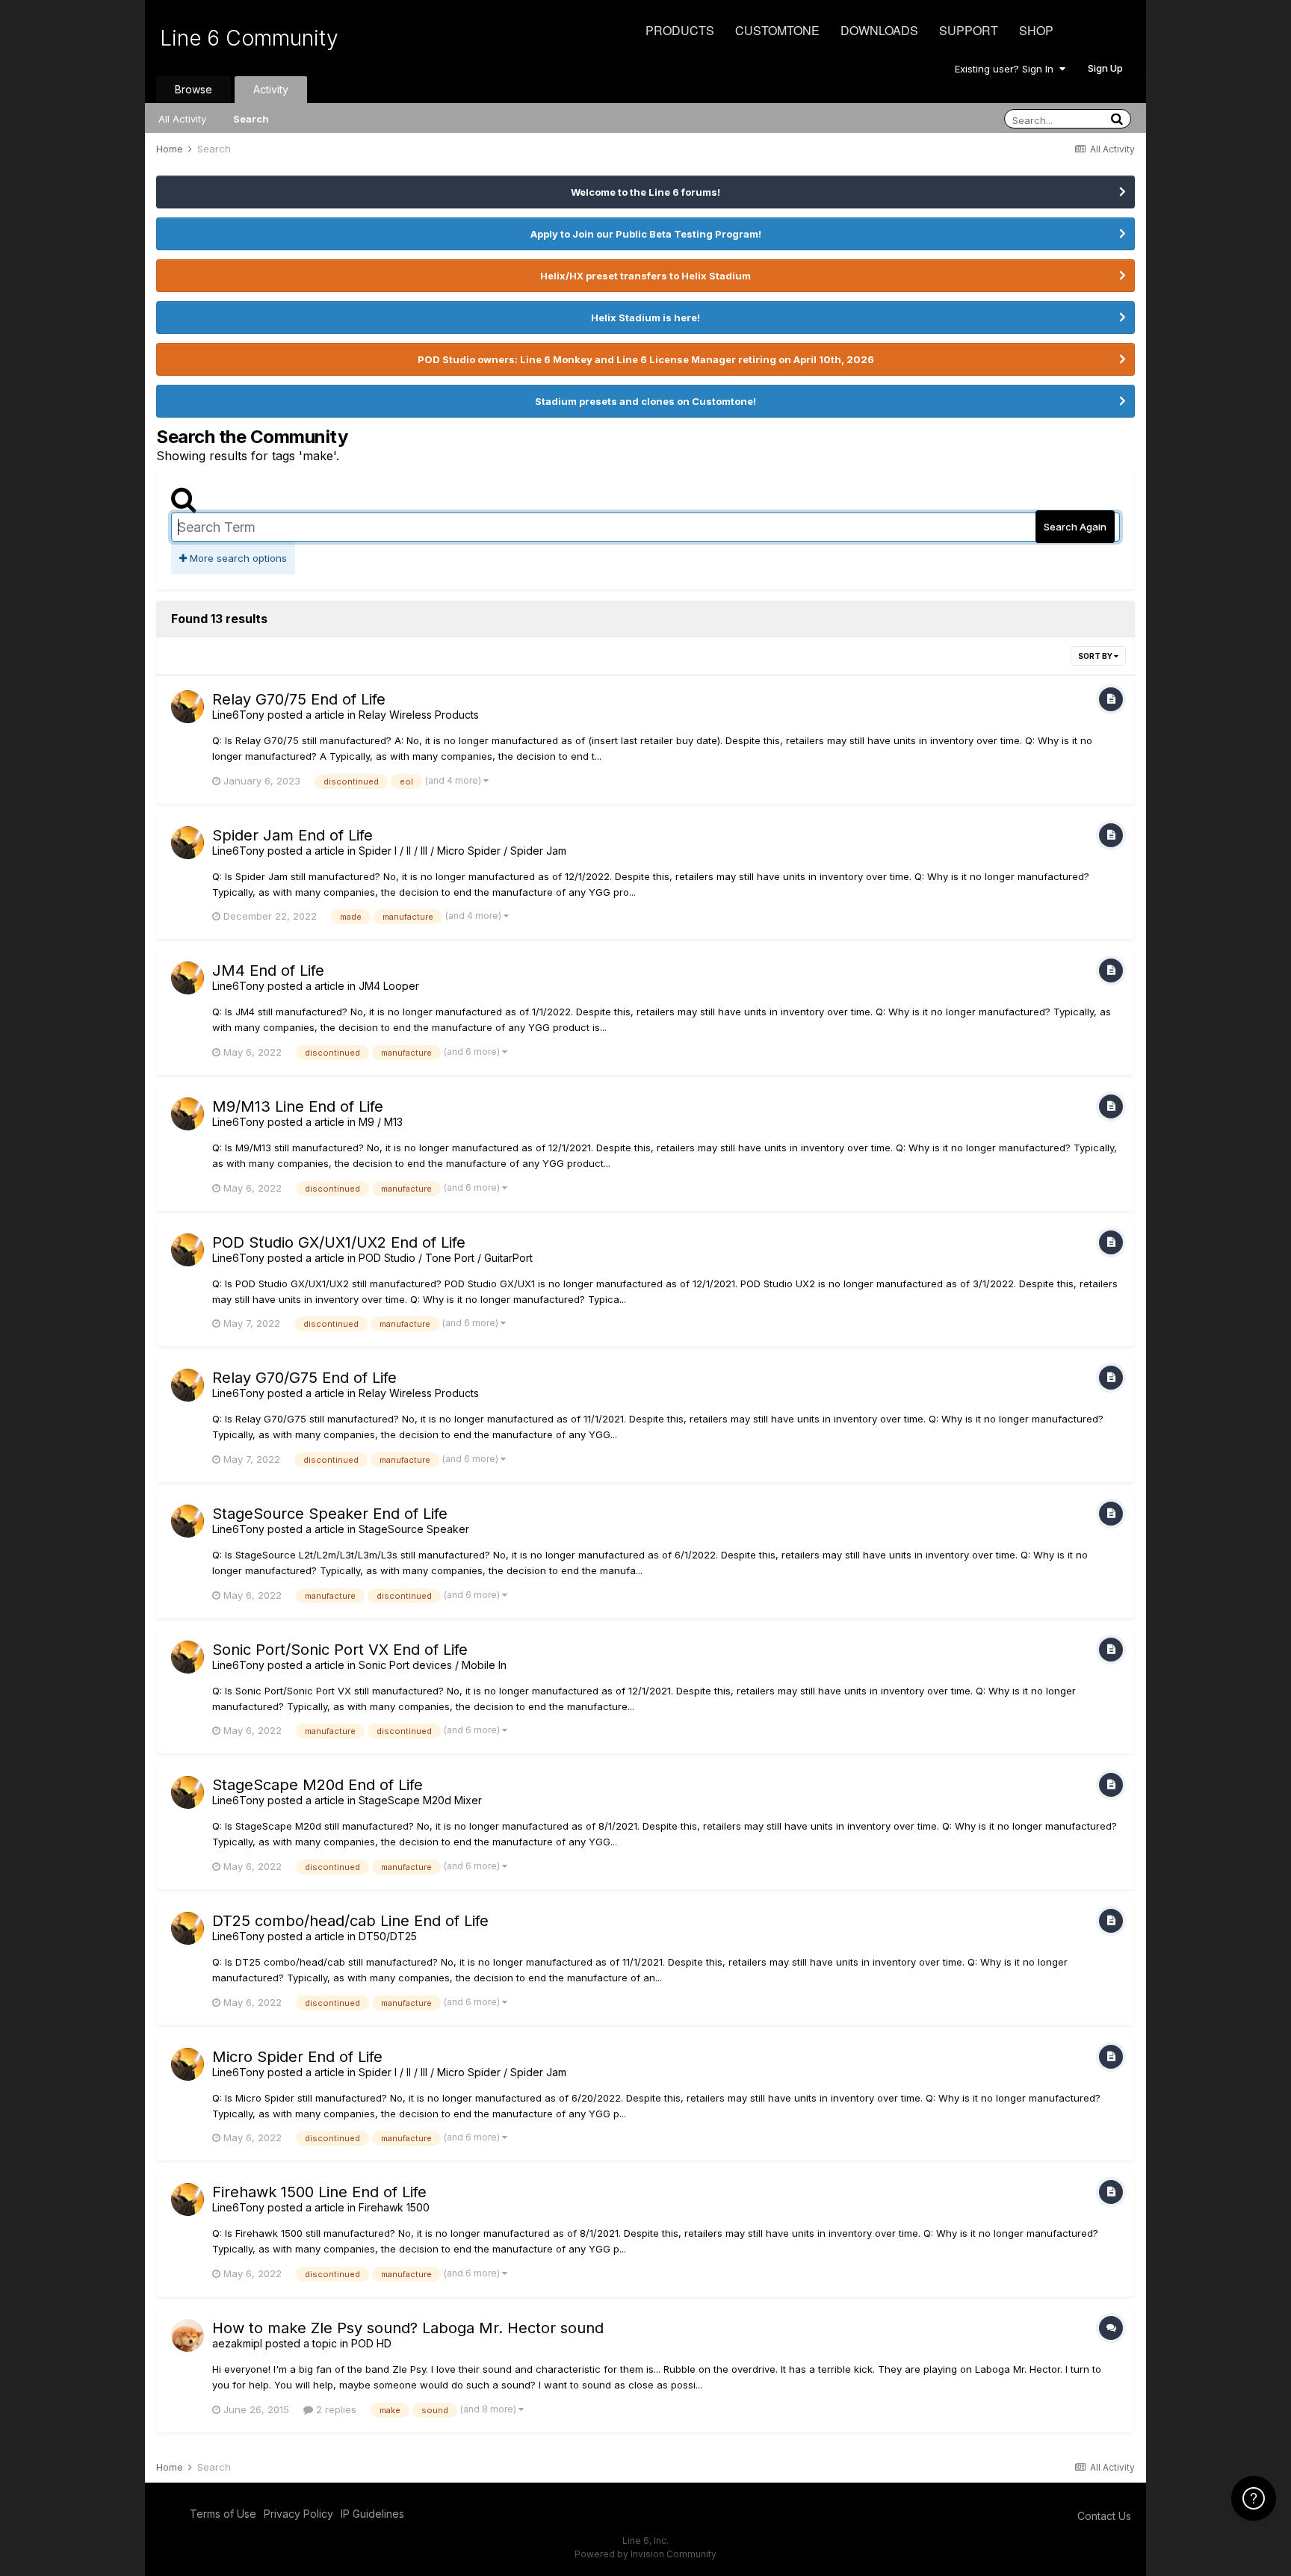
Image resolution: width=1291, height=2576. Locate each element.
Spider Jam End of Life (292, 835)
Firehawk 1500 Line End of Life (319, 2192)
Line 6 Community (249, 38)
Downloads (879, 30)
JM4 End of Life (268, 970)
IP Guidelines (372, 2514)
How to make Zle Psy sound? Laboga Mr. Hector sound (408, 2328)
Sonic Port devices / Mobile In (433, 1665)
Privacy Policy (298, 2514)
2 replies (335, 2409)
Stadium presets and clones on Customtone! (645, 401)
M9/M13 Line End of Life (298, 1106)
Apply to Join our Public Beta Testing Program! (646, 234)
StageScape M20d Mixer (420, 1800)
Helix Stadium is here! (645, 318)
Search (251, 119)
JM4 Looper (389, 986)
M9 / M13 (381, 1122)
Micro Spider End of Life (297, 2057)
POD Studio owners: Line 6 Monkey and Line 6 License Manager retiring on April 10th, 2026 (646, 359)
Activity (271, 89)
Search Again (1075, 527)
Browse (194, 89)
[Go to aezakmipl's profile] (188, 2335)
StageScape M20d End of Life (318, 1785)
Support (969, 30)
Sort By (1096, 656)
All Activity (182, 119)
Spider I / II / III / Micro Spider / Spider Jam (462, 851)
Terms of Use (223, 2514)
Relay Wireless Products (419, 715)
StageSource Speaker (414, 1529)
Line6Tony (238, 715)
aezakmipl (237, 2343)
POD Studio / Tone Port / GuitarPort (446, 1258)
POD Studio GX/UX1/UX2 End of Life (339, 1242)
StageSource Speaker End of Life (330, 1514)
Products (680, 30)
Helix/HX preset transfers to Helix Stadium (645, 276)
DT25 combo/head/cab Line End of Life (350, 1921)
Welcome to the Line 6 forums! (645, 192)
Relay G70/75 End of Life (299, 699)
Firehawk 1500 (394, 2207)
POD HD (371, 2343)
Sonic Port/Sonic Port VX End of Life (340, 1650)
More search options (237, 558)
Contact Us (1104, 2516)
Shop (1036, 30)
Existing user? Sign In (1007, 69)
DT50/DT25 (388, 1936)
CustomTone (777, 30)
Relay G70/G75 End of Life (304, 1378)
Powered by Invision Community (645, 2554)
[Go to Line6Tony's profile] (188, 707)
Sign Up (1105, 68)
